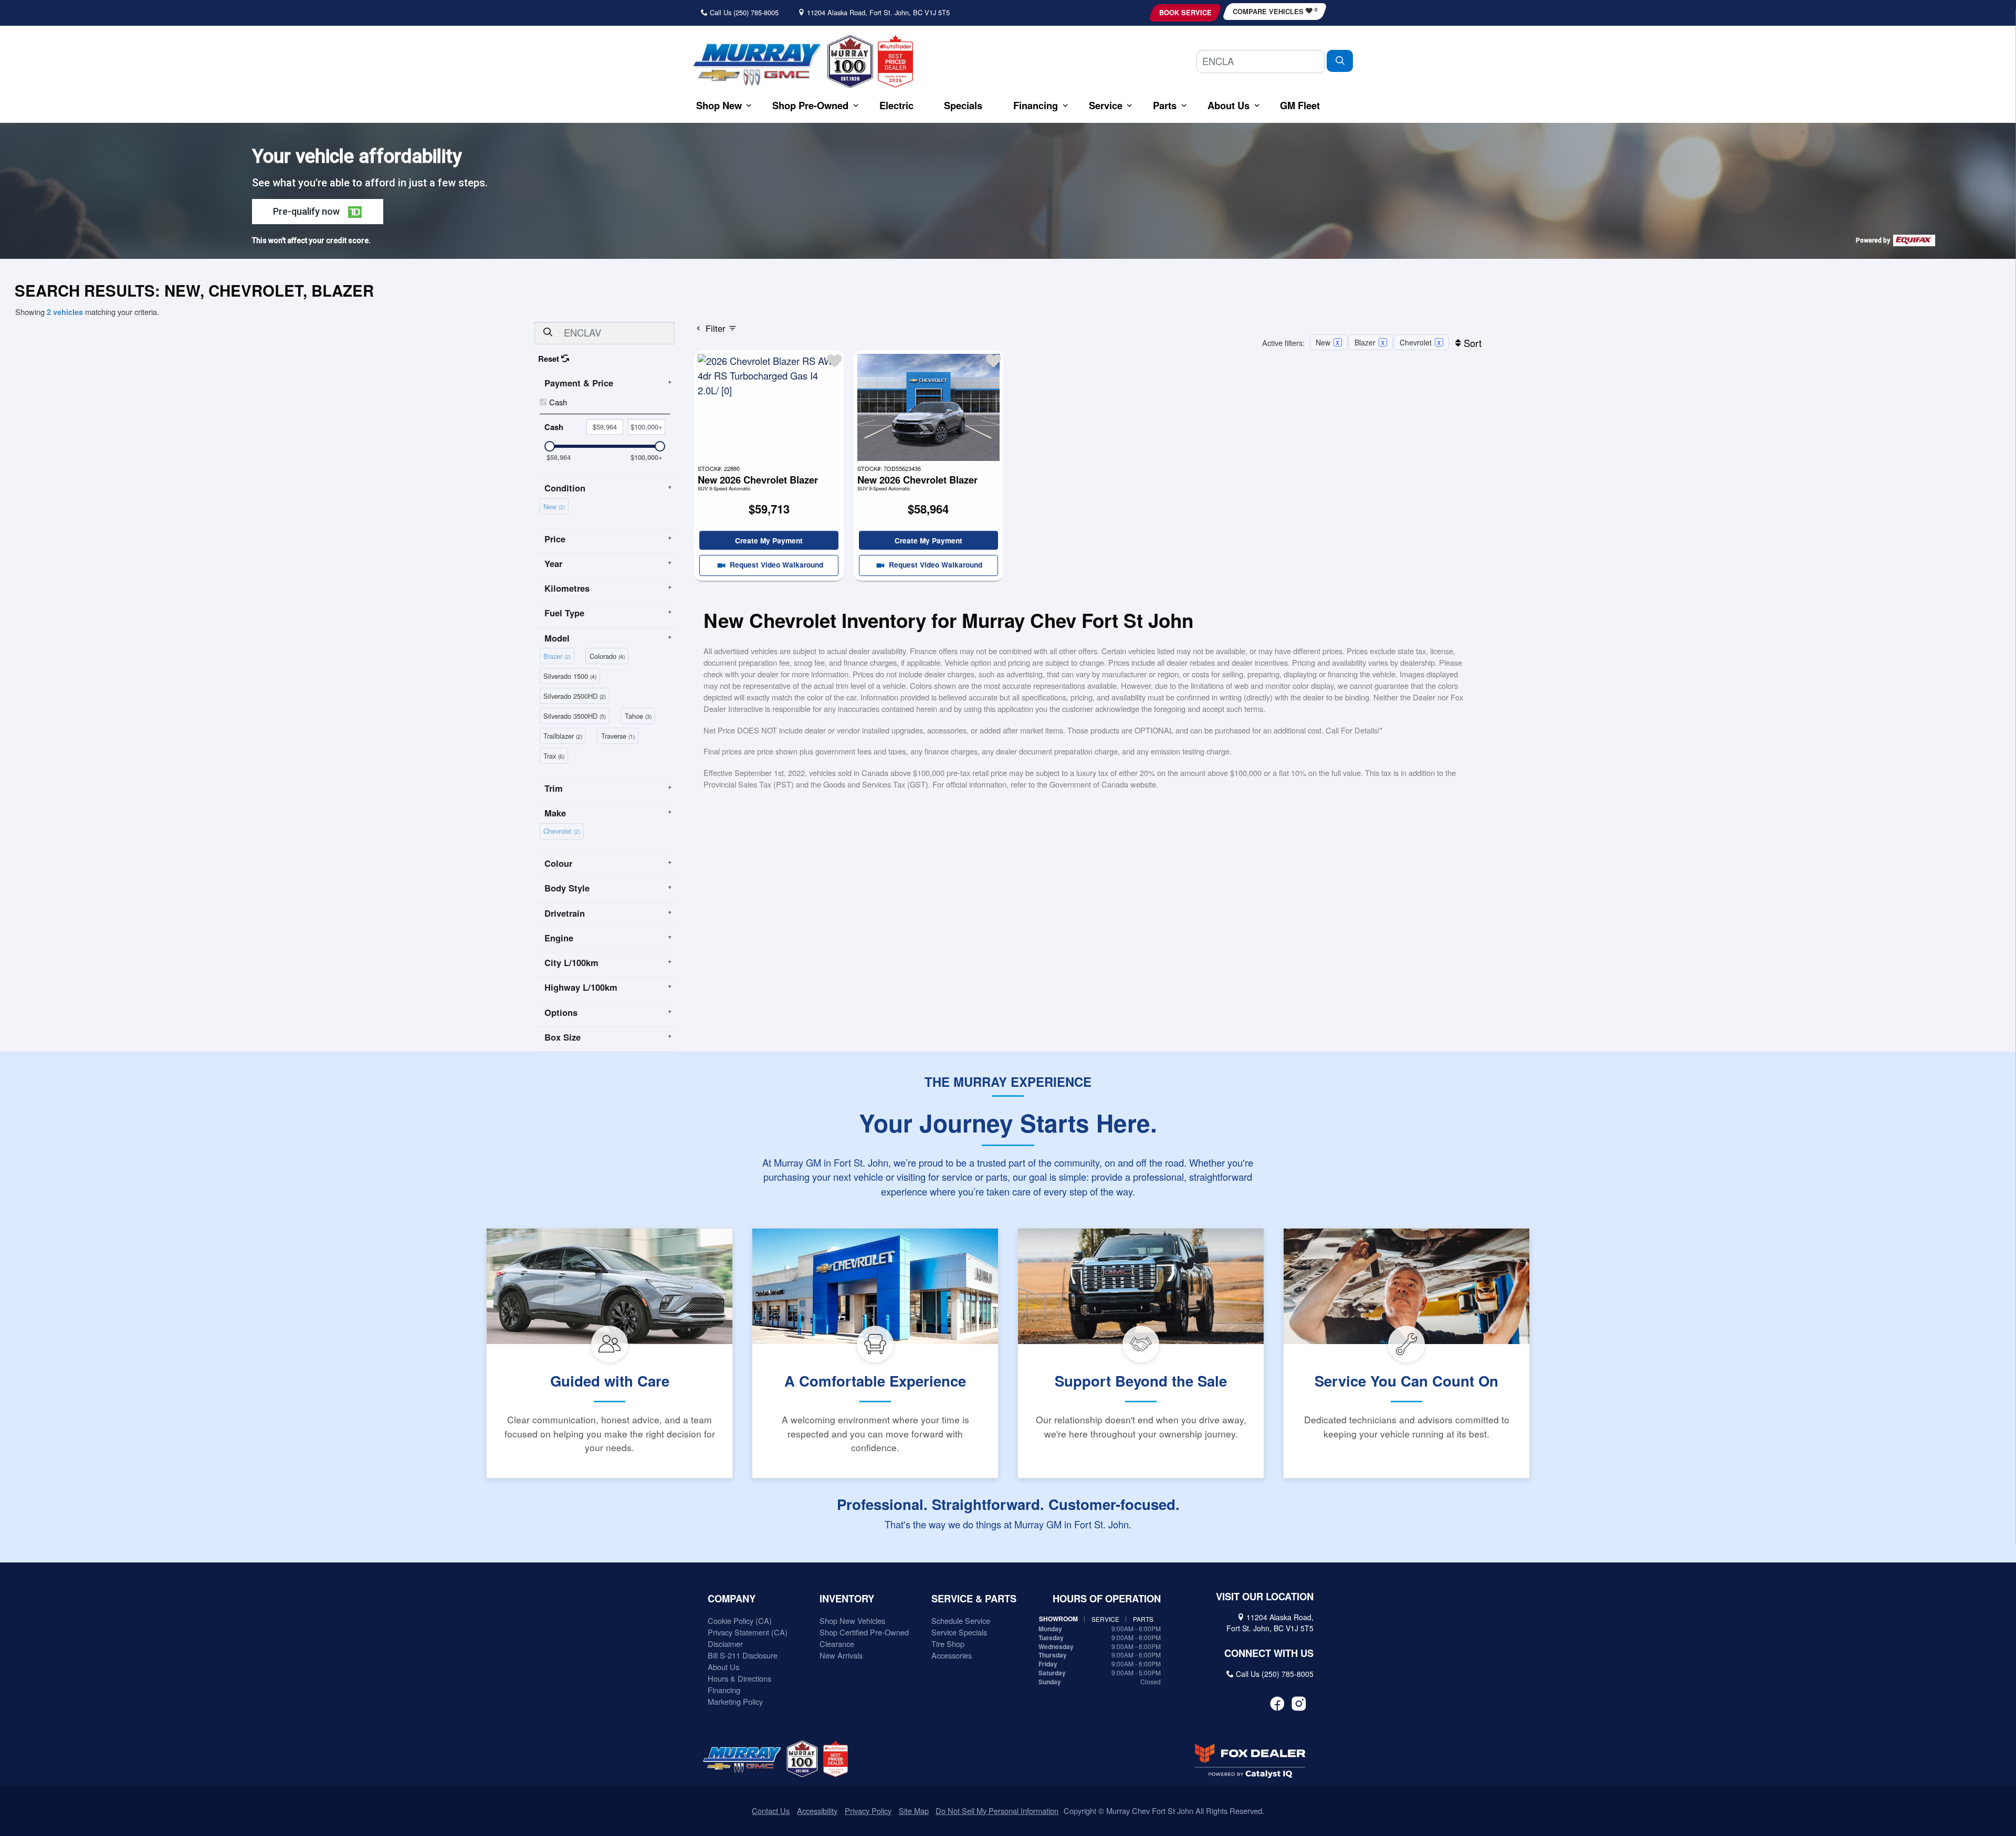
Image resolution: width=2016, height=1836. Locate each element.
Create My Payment (769, 540)
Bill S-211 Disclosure (743, 1655)
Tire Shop (948, 1644)
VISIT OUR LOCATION (1265, 1597)
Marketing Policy (735, 1701)
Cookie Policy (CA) (740, 1620)
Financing (724, 1690)
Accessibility (817, 1811)
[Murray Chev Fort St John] (757, 64)
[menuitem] (556, 505)
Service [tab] (1105, 1619)
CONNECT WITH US (1269, 1653)
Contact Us (771, 1811)
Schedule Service (961, 1620)
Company (732, 1599)
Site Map (914, 1811)
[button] (719, 105)
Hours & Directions (739, 1678)
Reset (550, 359)
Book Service (1185, 13)
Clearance (837, 1644)
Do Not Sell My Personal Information (997, 1811)
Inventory (847, 1599)
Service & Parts (974, 1599)
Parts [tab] (1143, 1619)
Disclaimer (725, 1644)
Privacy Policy (868, 1811)
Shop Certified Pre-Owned (864, 1632)
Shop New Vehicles (852, 1620)
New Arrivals (841, 1655)
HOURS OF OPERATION (1107, 1599)
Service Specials (959, 1632)
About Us (723, 1667)
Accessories (952, 1655)
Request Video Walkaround (775, 564)
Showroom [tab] (1058, 1619)
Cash (558, 402)
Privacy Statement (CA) (748, 1632)
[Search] (1340, 61)
